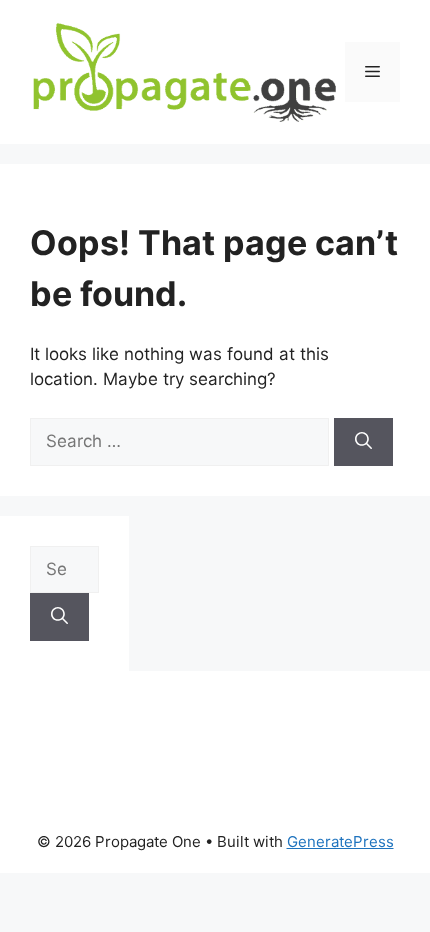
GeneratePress (340, 841)
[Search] (363, 442)
